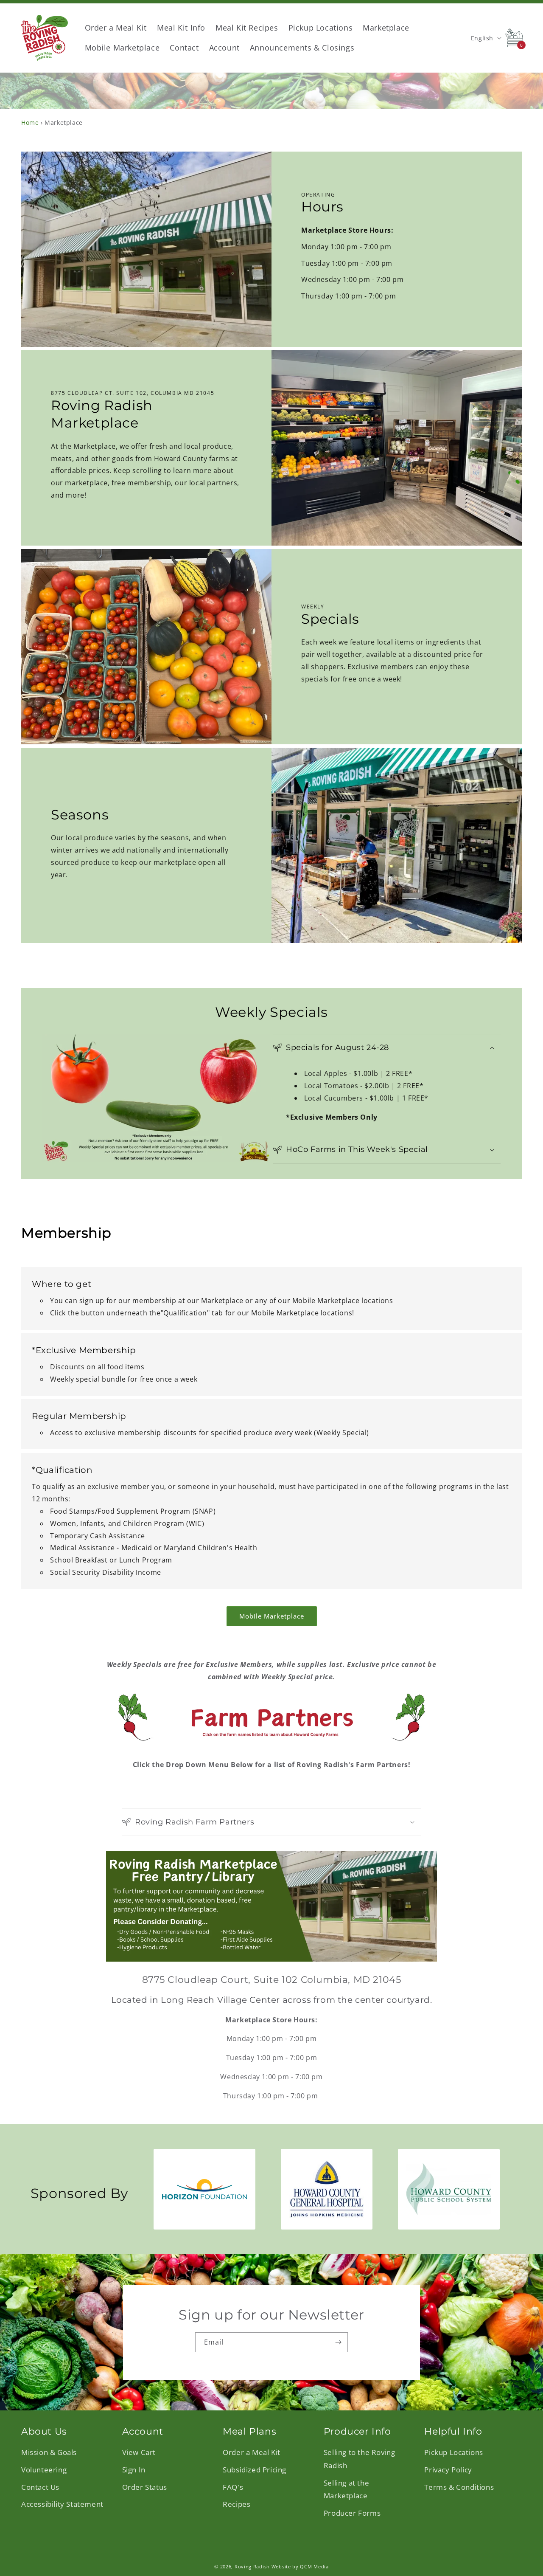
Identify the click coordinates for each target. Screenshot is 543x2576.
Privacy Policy (448, 2470)
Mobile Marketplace (272, 1616)
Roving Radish (252, 2566)
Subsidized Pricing (255, 2470)
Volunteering (44, 2470)
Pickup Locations (454, 2453)
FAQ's (233, 2487)
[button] (387, 1048)
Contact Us (40, 2487)
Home (30, 122)
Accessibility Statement (62, 2504)
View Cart (139, 2453)
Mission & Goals (49, 2453)
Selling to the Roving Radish (360, 2459)
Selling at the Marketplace (346, 2489)
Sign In (134, 2470)
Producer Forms (352, 2513)
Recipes (237, 2504)
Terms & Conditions (459, 2487)
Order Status (145, 2487)
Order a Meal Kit (252, 2453)
